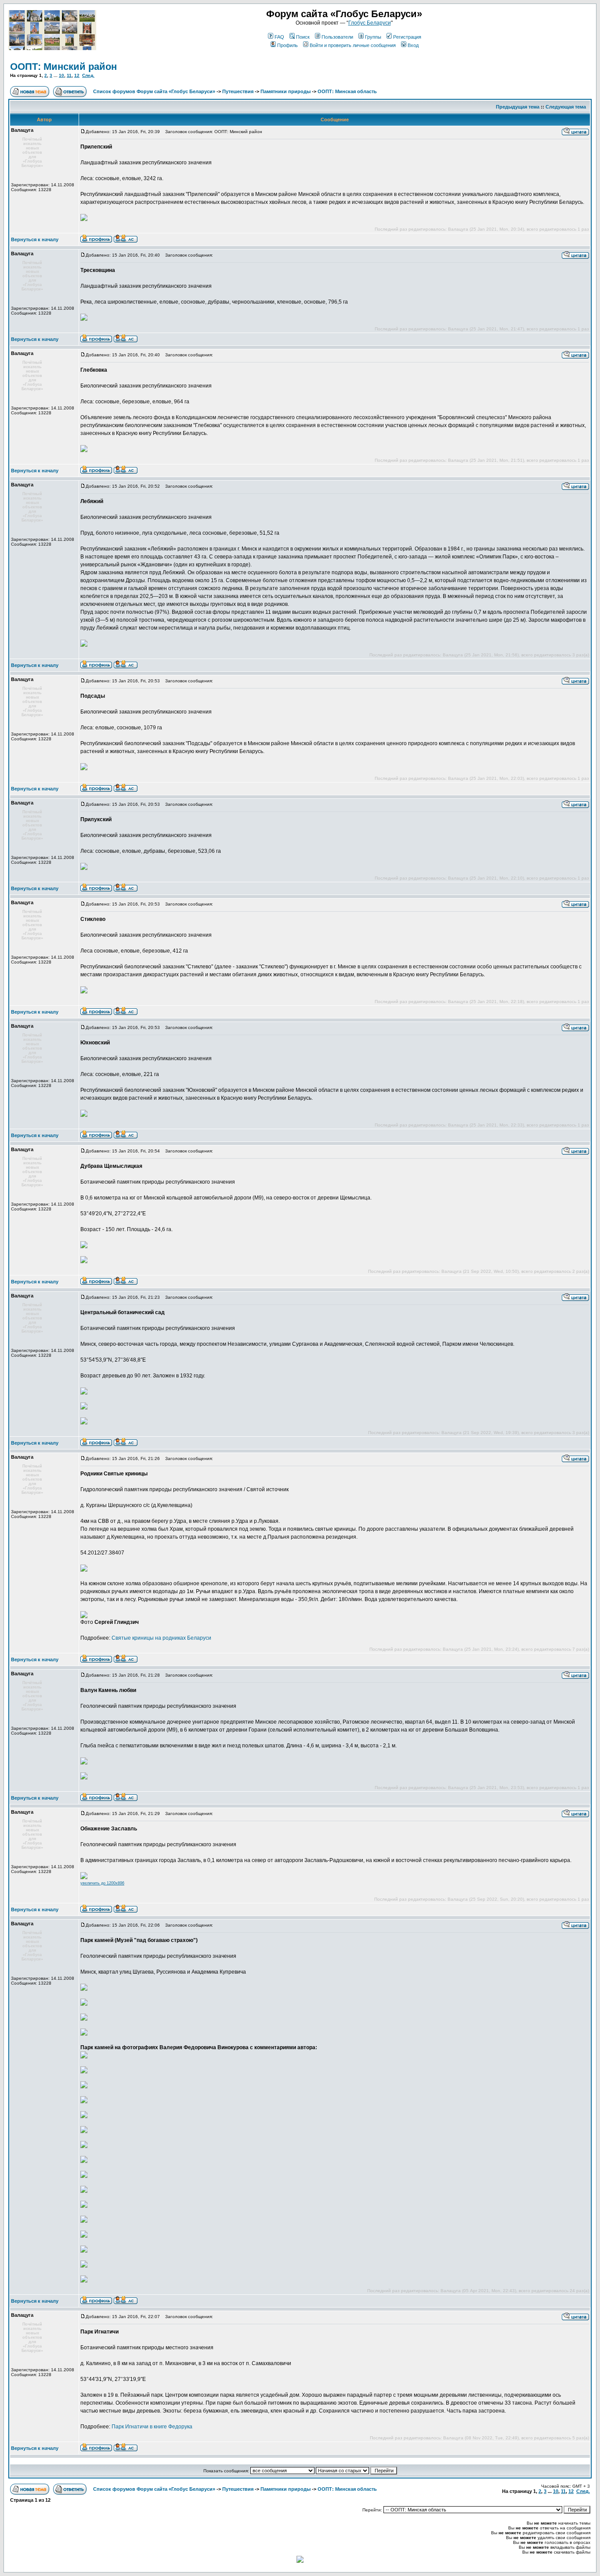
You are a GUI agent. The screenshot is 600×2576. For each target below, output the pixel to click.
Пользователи (337, 37)
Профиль (287, 45)
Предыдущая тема (518, 107)
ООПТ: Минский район (63, 67)
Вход (413, 45)
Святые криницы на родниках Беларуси (161, 1638)
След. (88, 75)
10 (61, 75)
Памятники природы (286, 91)
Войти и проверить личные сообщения (353, 45)
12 (77, 75)
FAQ (279, 37)
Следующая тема (566, 107)
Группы (373, 37)
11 (69, 75)
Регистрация (407, 37)
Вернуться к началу (35, 239)
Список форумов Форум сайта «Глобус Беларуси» (154, 91)
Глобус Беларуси (370, 23)
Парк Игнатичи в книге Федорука (152, 2427)
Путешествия (238, 91)
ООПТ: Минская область (347, 91)
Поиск (303, 37)
